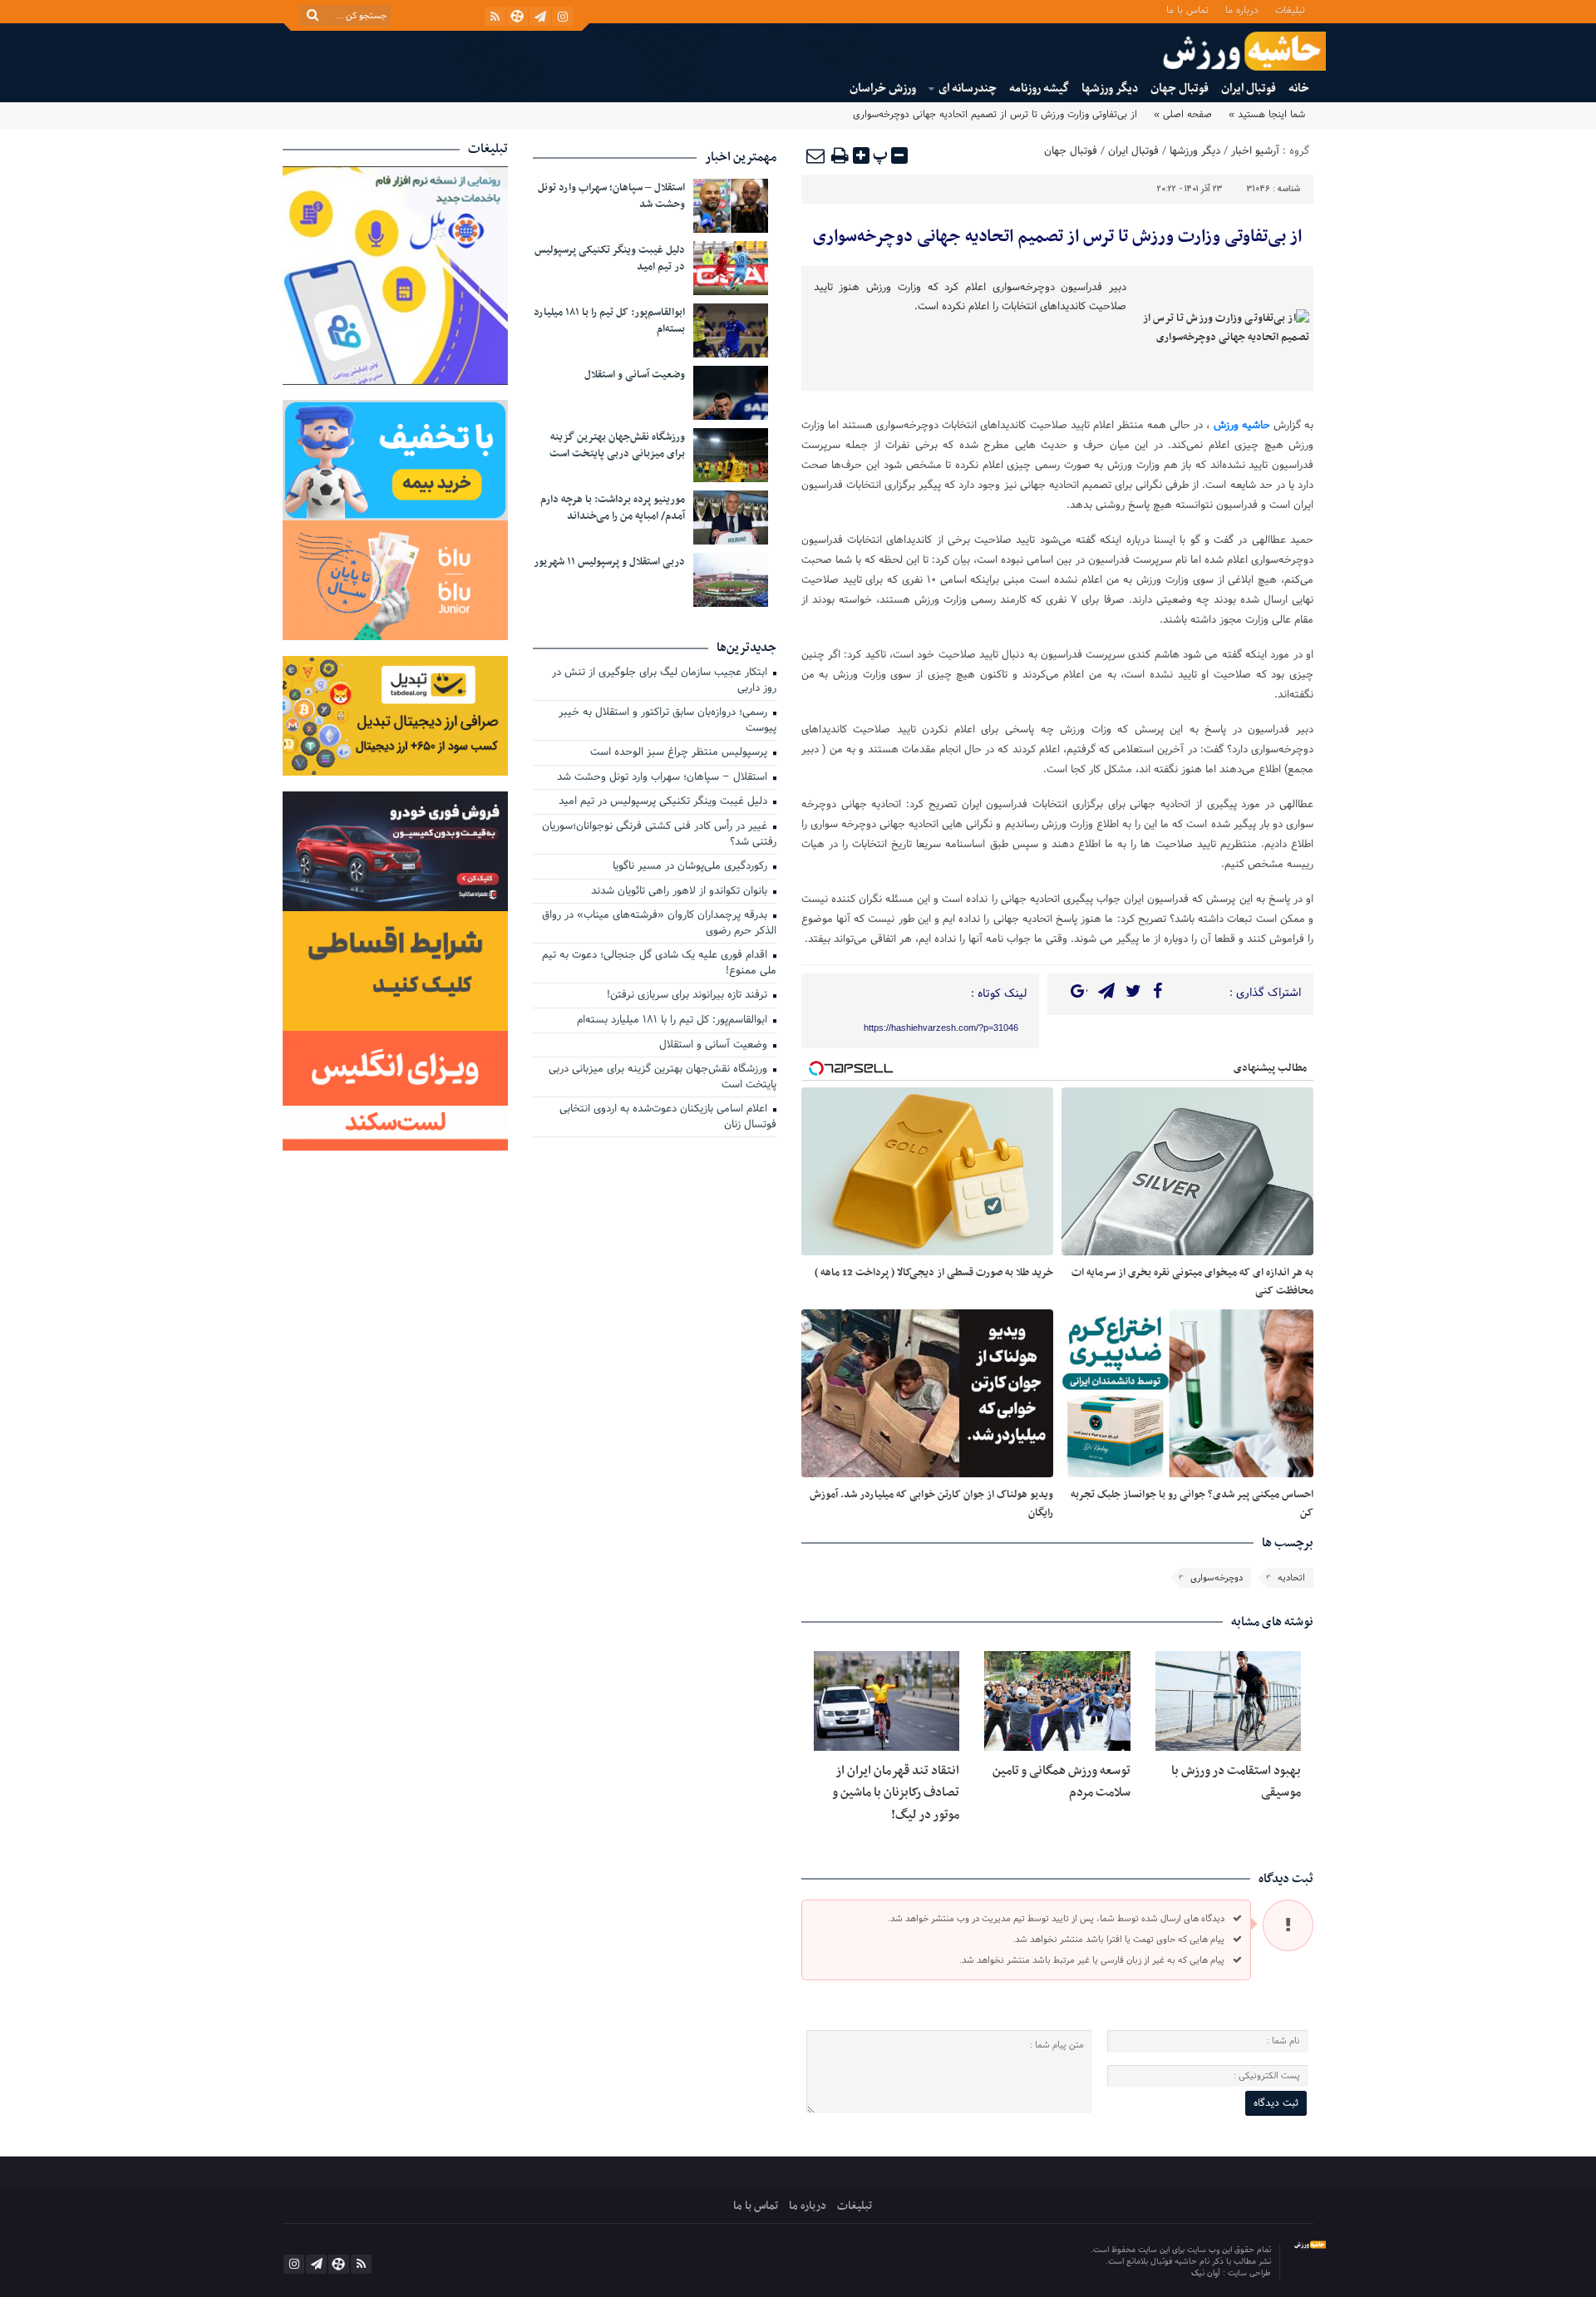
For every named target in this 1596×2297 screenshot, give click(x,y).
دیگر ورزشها (1110, 89)
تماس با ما (1187, 10)
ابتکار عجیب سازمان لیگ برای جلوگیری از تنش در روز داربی (664, 681)
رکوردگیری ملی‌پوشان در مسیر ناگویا (692, 867)
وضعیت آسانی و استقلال (635, 375)
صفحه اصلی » (1183, 115)
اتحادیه (1291, 1578)
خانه (1299, 89)
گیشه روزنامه (1039, 89)
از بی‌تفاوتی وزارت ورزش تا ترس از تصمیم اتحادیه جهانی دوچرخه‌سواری (1057, 237)
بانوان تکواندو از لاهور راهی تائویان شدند (681, 892)
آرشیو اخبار (1255, 151)
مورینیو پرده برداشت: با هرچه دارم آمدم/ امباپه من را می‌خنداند (613, 508)
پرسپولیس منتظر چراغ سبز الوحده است (680, 753)
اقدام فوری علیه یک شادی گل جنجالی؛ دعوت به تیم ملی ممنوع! (659, 964)
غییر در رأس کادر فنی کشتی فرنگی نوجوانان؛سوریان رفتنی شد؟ (659, 835)
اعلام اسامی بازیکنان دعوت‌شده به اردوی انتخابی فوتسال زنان (668, 1118)
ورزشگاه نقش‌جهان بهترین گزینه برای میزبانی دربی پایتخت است (617, 446)
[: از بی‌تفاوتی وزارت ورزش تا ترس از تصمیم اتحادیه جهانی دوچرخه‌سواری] (816, 155)
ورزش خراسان (883, 89)
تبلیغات (1290, 10)
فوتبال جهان (1180, 89)
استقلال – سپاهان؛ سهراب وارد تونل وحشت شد (611, 196)
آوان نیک (1207, 2273)
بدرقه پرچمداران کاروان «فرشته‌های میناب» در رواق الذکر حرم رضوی (659, 924)
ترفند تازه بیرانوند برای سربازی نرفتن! (689, 996)
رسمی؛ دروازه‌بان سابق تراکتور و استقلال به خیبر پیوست (667, 721)
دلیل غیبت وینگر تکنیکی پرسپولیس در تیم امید (610, 259)
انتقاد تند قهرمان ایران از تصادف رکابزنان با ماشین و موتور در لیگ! (896, 1793)
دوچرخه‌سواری (1217, 1578)
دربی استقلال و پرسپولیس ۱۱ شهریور (609, 562)
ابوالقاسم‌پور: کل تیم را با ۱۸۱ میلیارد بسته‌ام (609, 321)
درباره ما (1242, 10)
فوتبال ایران (1249, 89)
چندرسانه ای (968, 89)
